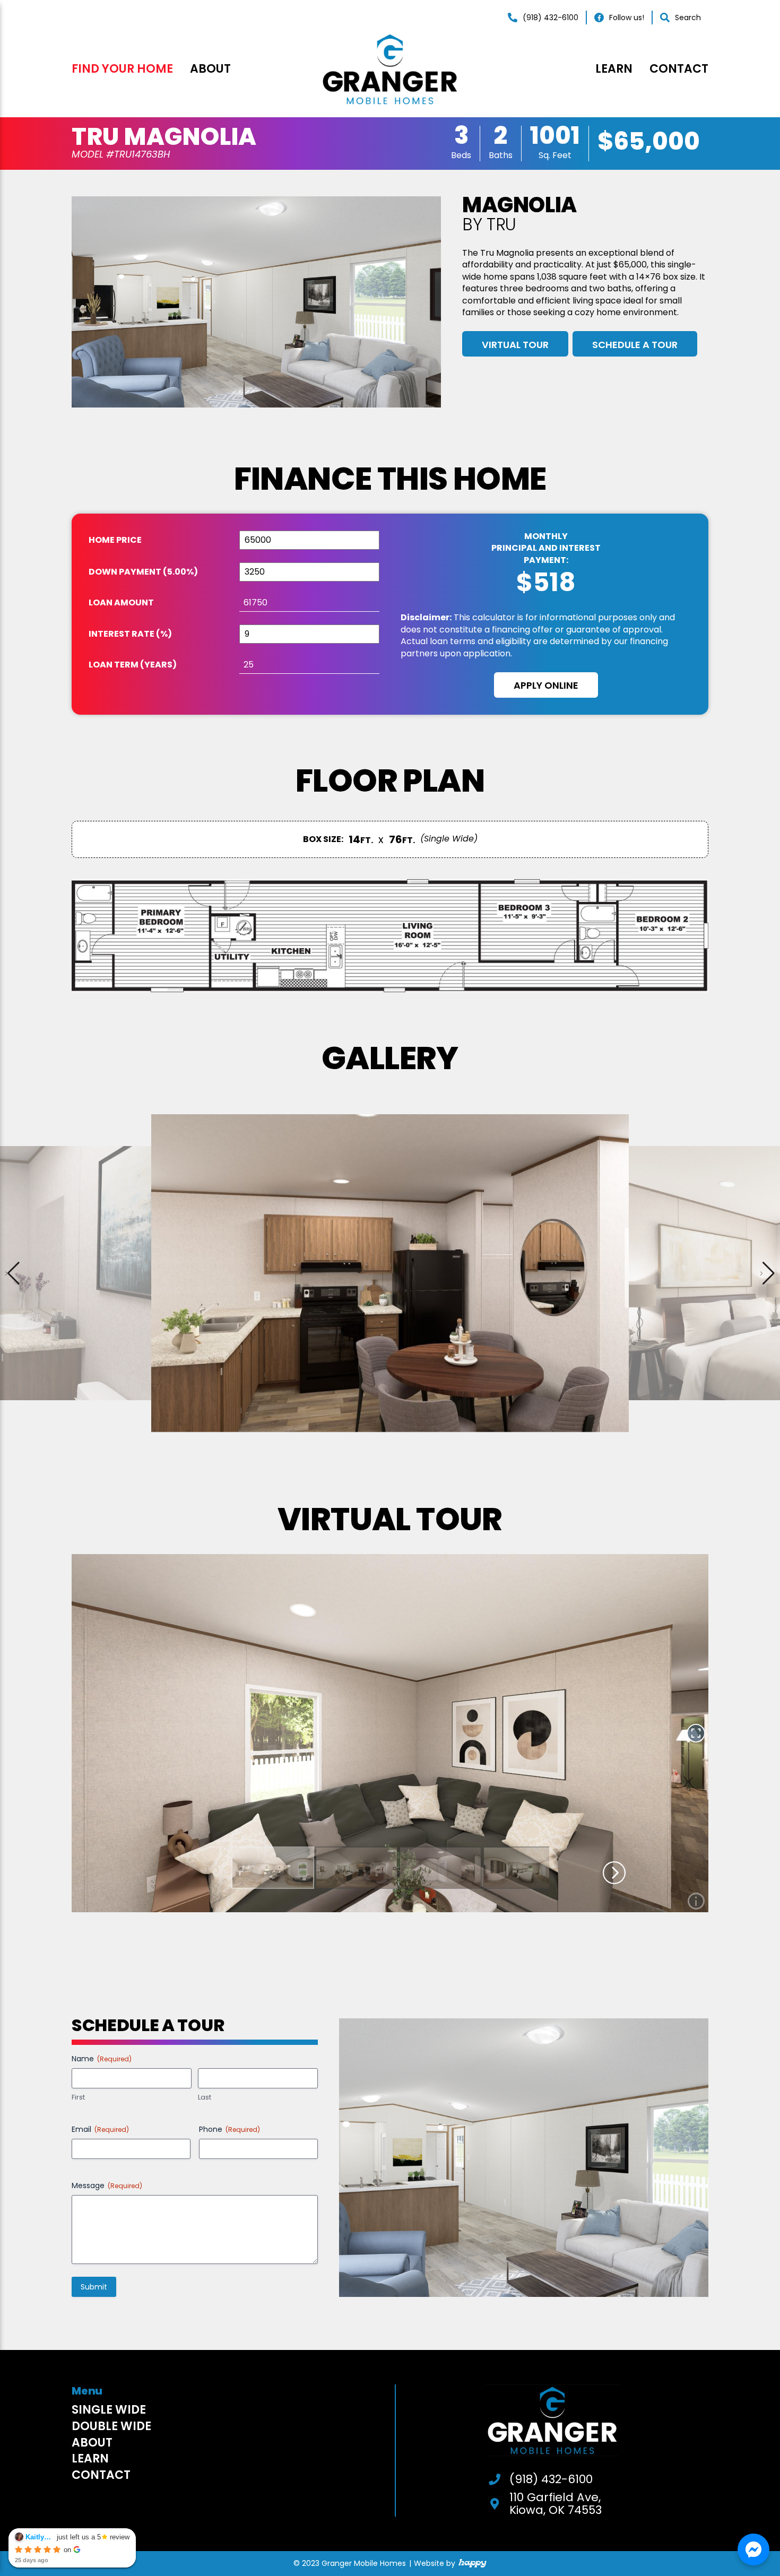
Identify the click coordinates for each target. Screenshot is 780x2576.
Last (205, 2097)
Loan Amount (121, 603)
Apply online (546, 685)
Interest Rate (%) (130, 634)
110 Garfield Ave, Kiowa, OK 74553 (556, 2504)
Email (100, 2129)
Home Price (115, 540)
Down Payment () (143, 572)
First (78, 2097)
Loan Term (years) (133, 665)
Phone (229, 2129)
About (210, 69)
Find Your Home (122, 69)
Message (107, 2185)
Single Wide (109, 2410)
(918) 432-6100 (551, 18)
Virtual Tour (515, 345)
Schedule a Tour (635, 345)
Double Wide (111, 2426)
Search (688, 18)
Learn (614, 69)
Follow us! (627, 18)
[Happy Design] (473, 2563)
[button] (768, 1273)
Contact (679, 69)
